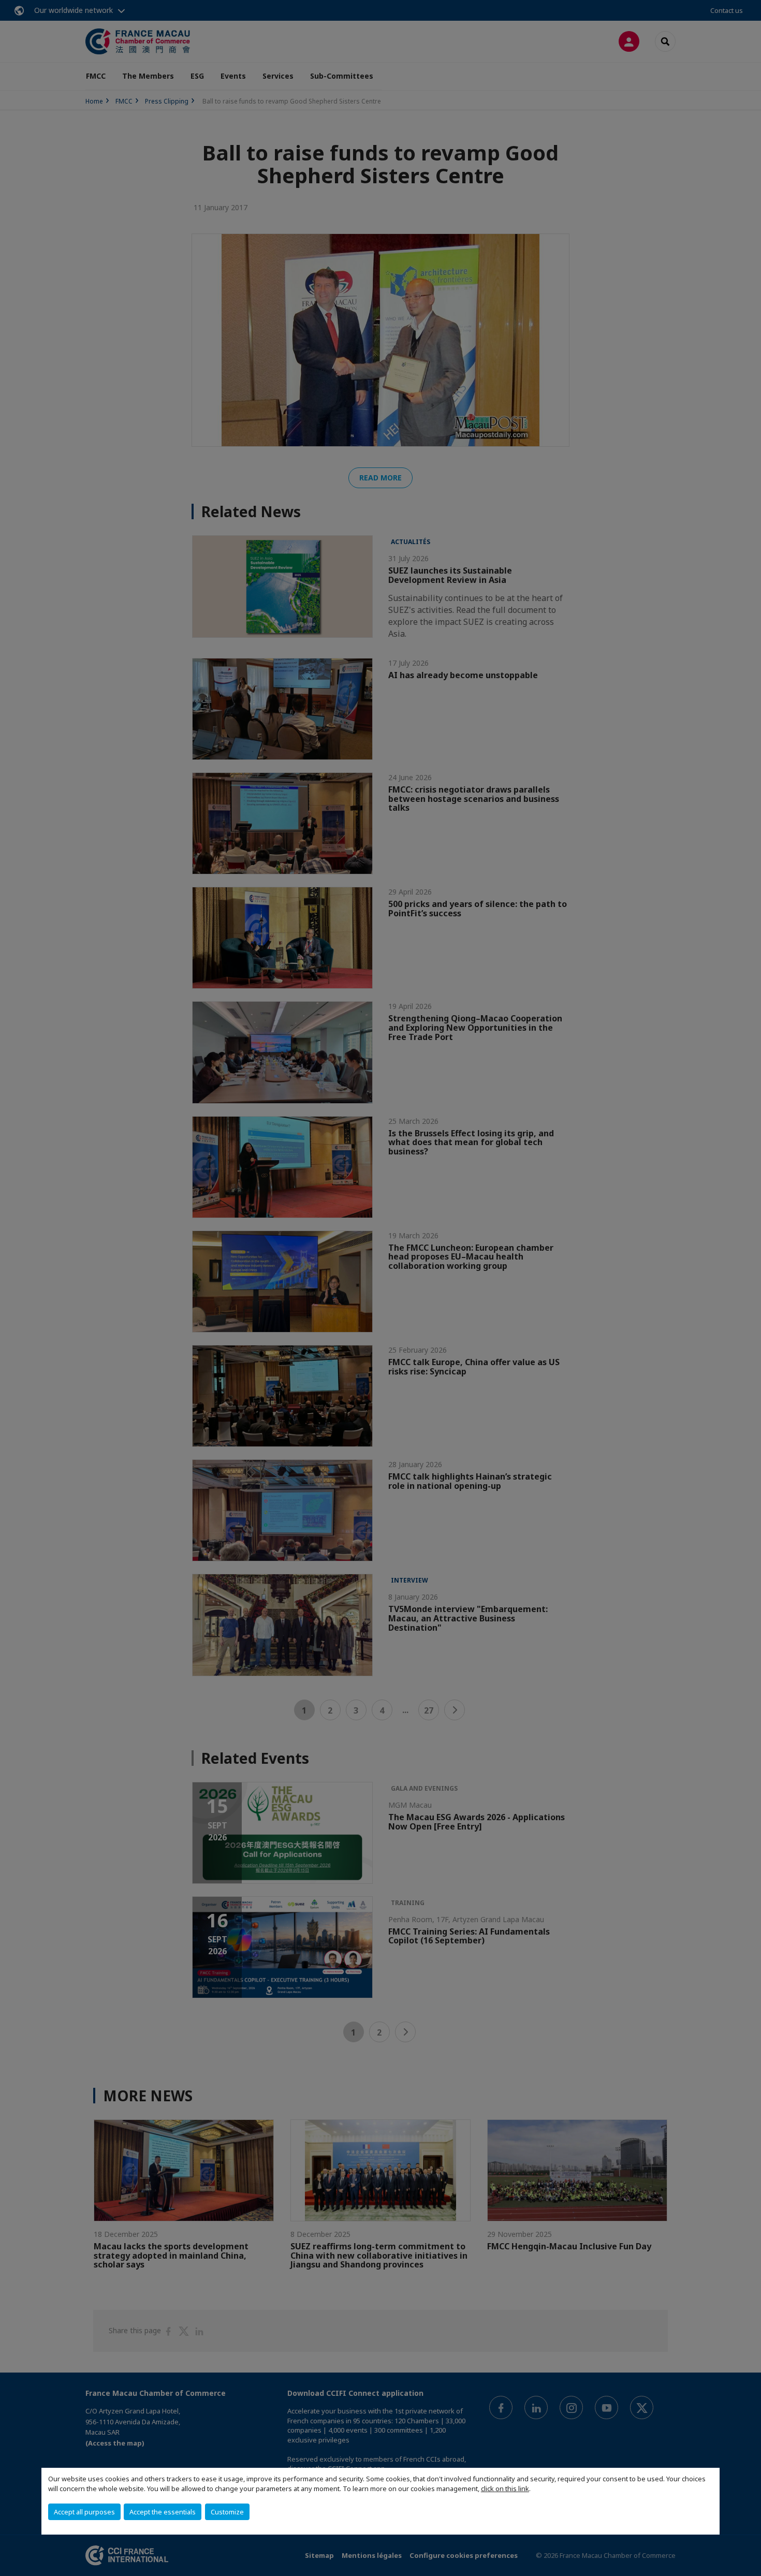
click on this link (505, 2489)
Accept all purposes (84, 2512)
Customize (227, 2512)
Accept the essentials (163, 2512)
